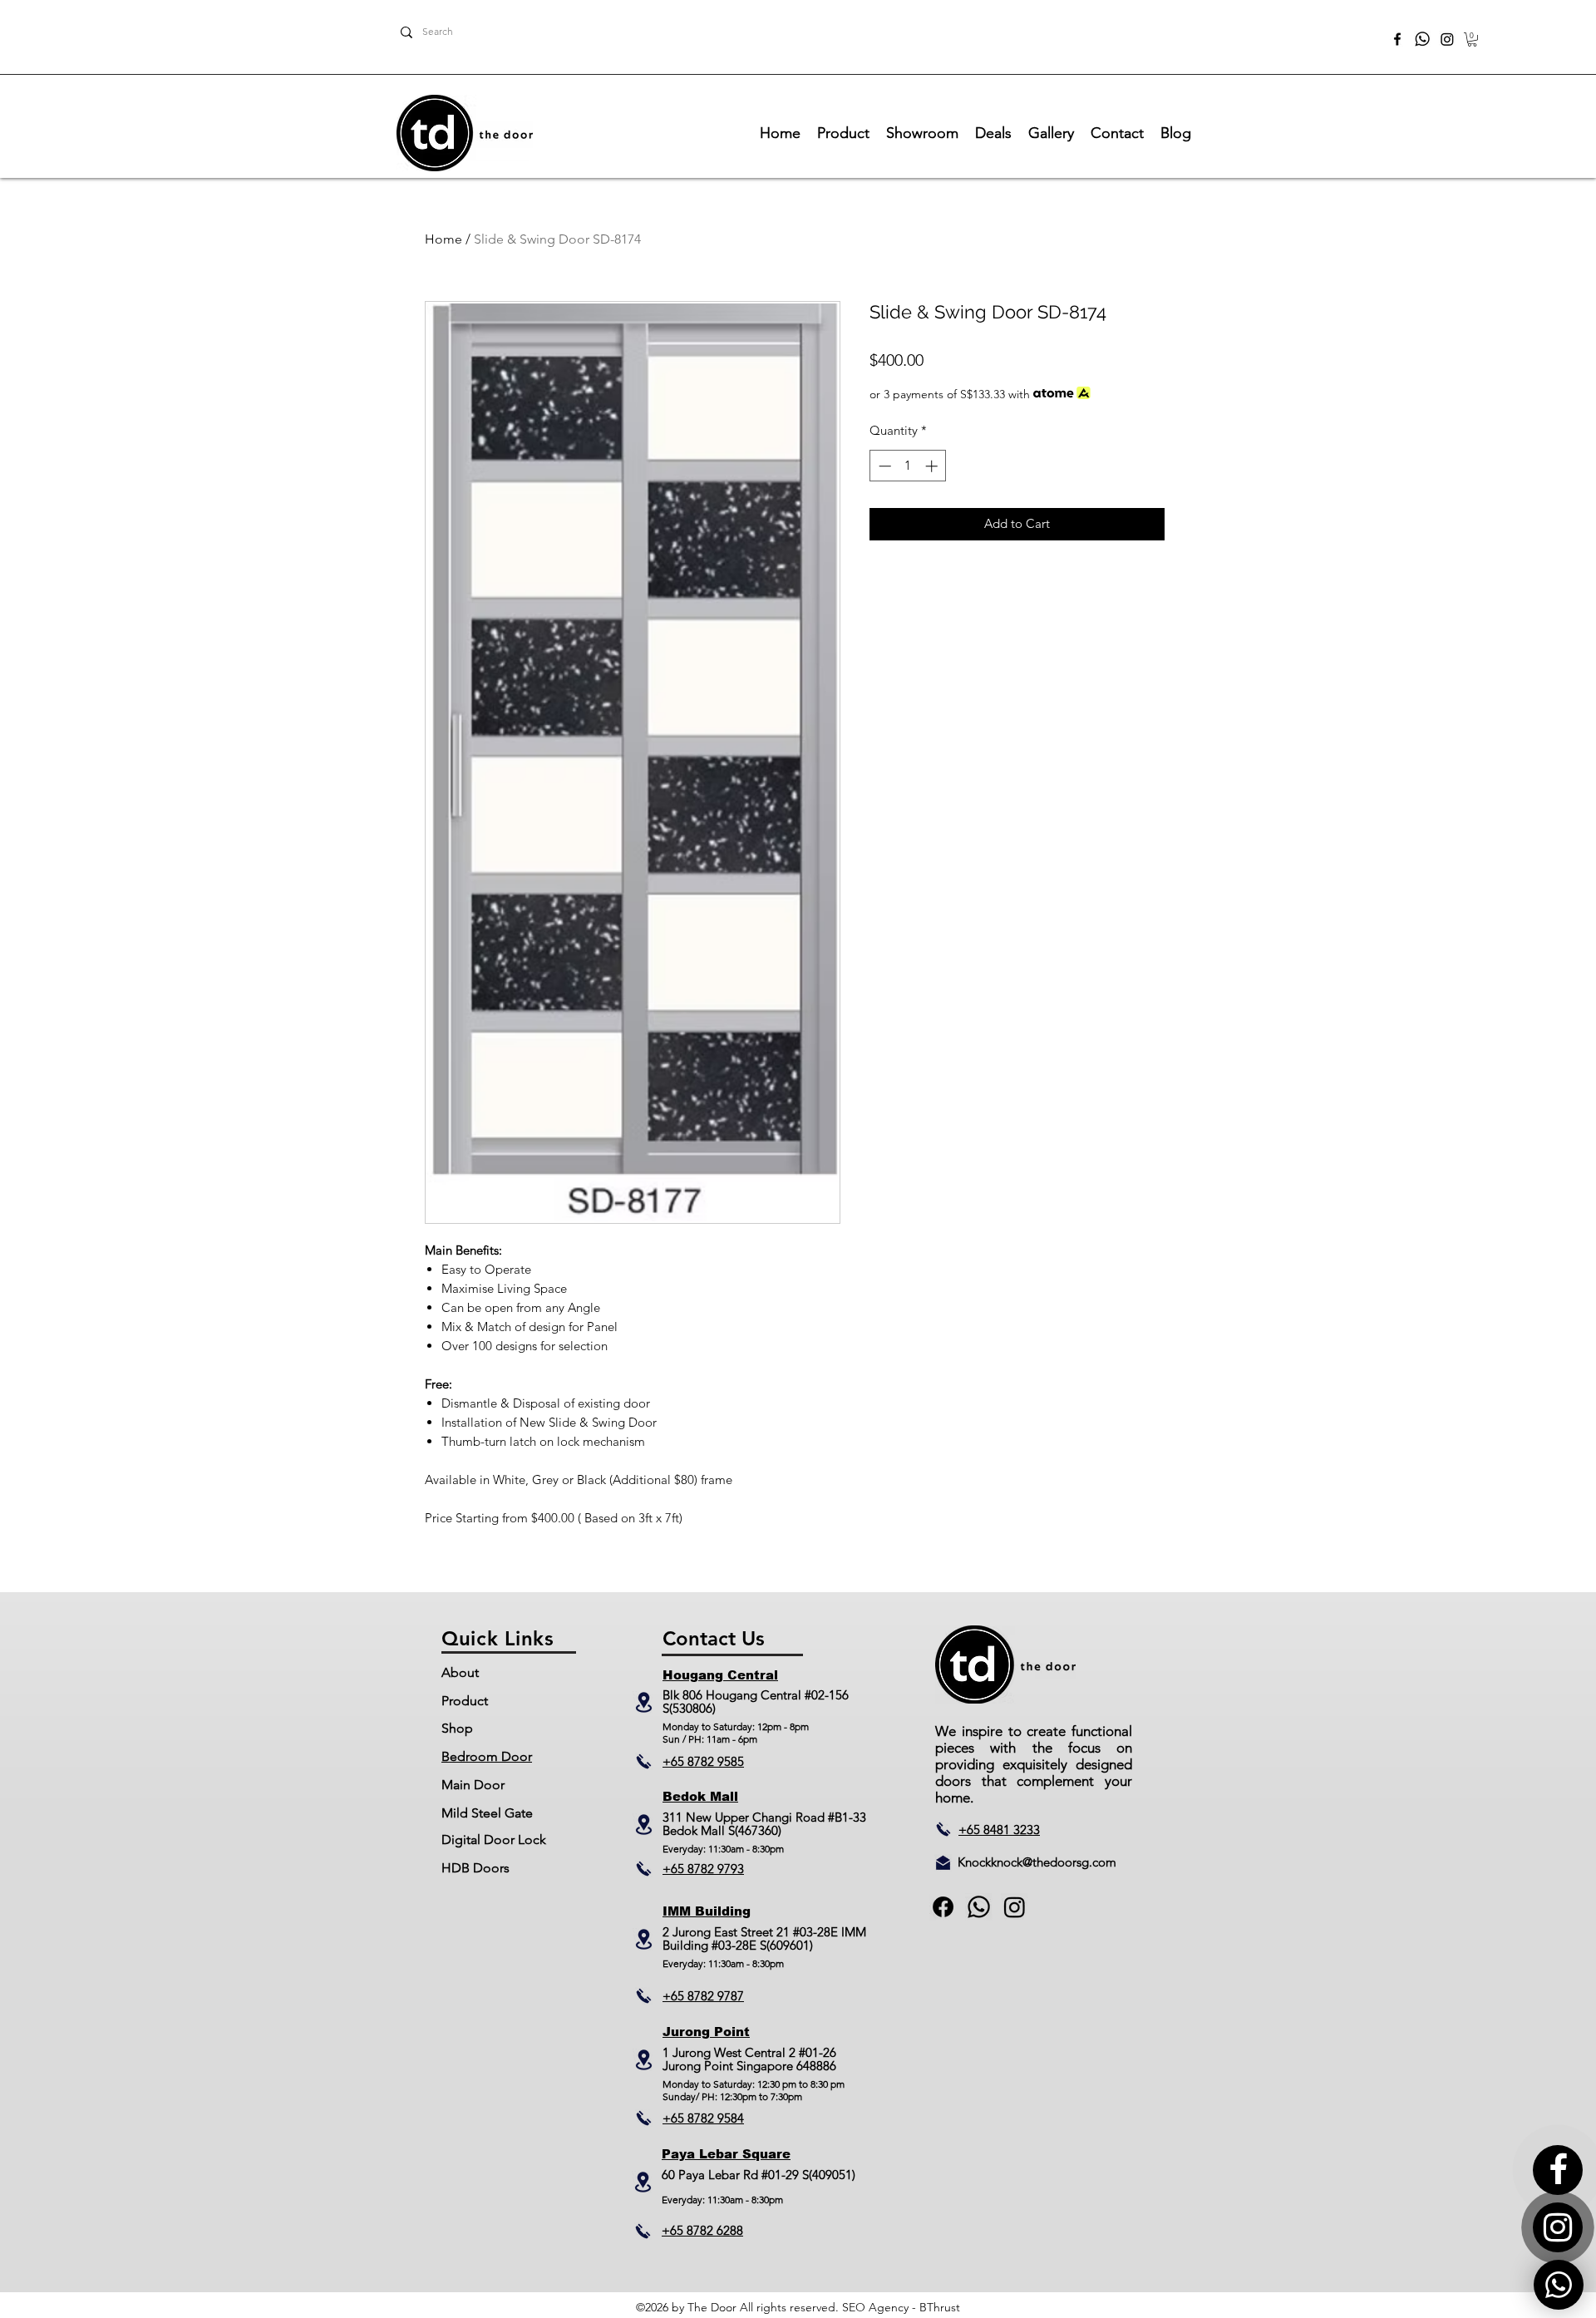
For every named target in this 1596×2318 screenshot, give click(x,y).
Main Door (473, 1785)
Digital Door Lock (494, 1840)
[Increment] (933, 466)
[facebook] (1397, 39)
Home (443, 239)
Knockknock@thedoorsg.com (1037, 1862)
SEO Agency (875, 2307)
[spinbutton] (908, 466)
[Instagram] (1447, 39)
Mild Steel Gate (487, 1813)
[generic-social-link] (979, 1907)
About (460, 1672)
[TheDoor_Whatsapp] (1422, 39)
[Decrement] (883, 466)
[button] (1472, 39)
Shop (457, 1728)
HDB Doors (475, 1868)
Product (465, 1701)
